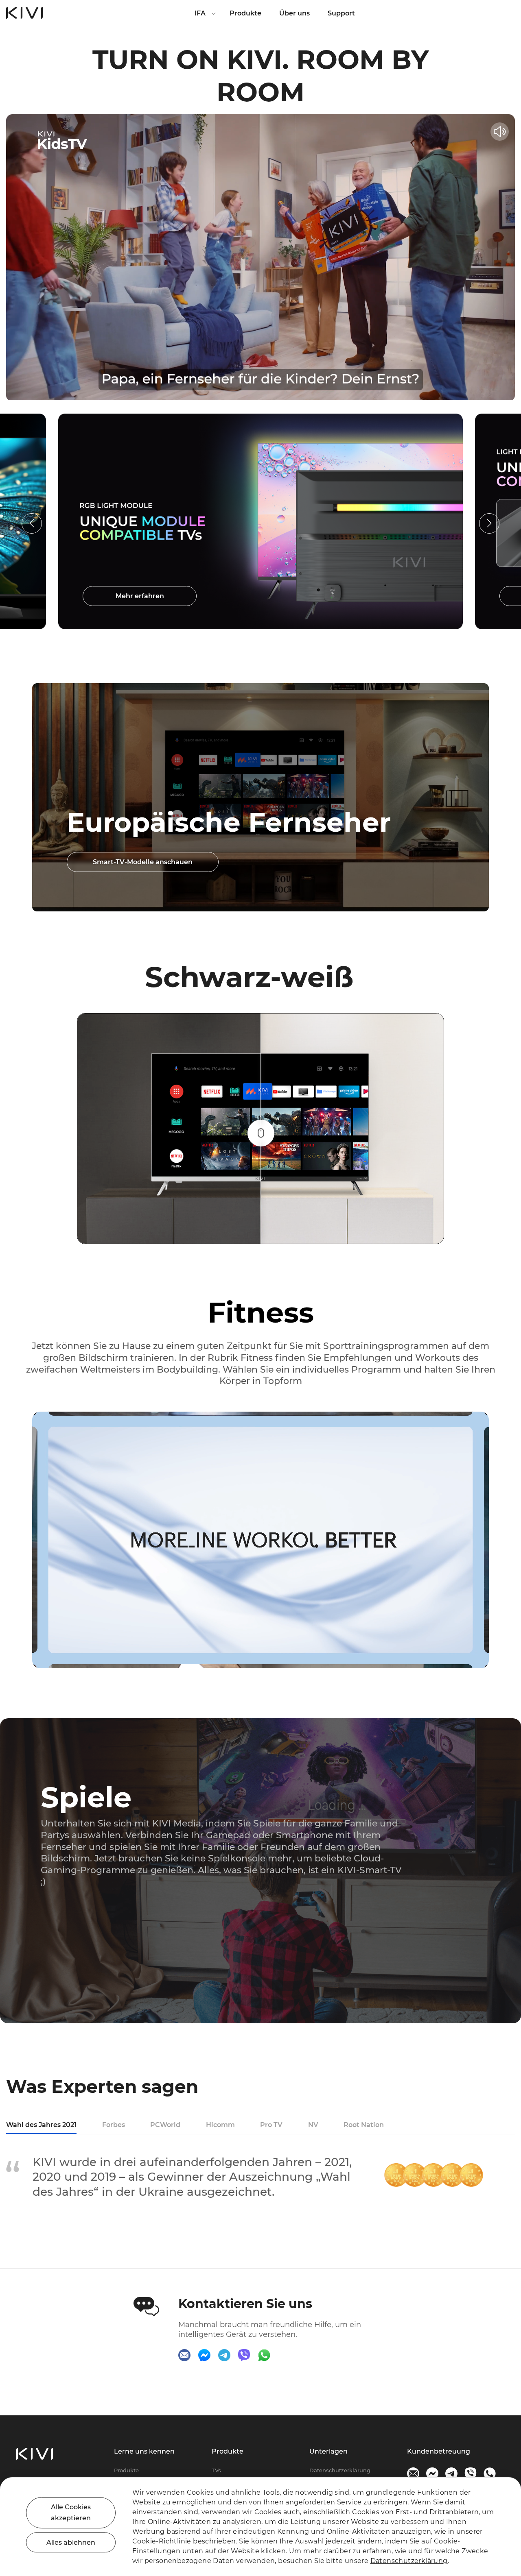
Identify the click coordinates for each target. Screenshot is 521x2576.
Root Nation (364, 2125)
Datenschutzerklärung (340, 2470)
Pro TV (271, 2125)
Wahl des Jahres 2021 (41, 2125)
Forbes (114, 2125)
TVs (216, 2470)
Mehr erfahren (147, 596)
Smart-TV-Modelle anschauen (143, 862)
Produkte (245, 13)
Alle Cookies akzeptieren (71, 2513)
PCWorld (165, 2125)
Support (341, 13)
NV (313, 2125)
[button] (489, 523)
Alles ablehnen (71, 2542)
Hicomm (220, 2125)
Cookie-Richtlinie (162, 2541)
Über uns (294, 13)
